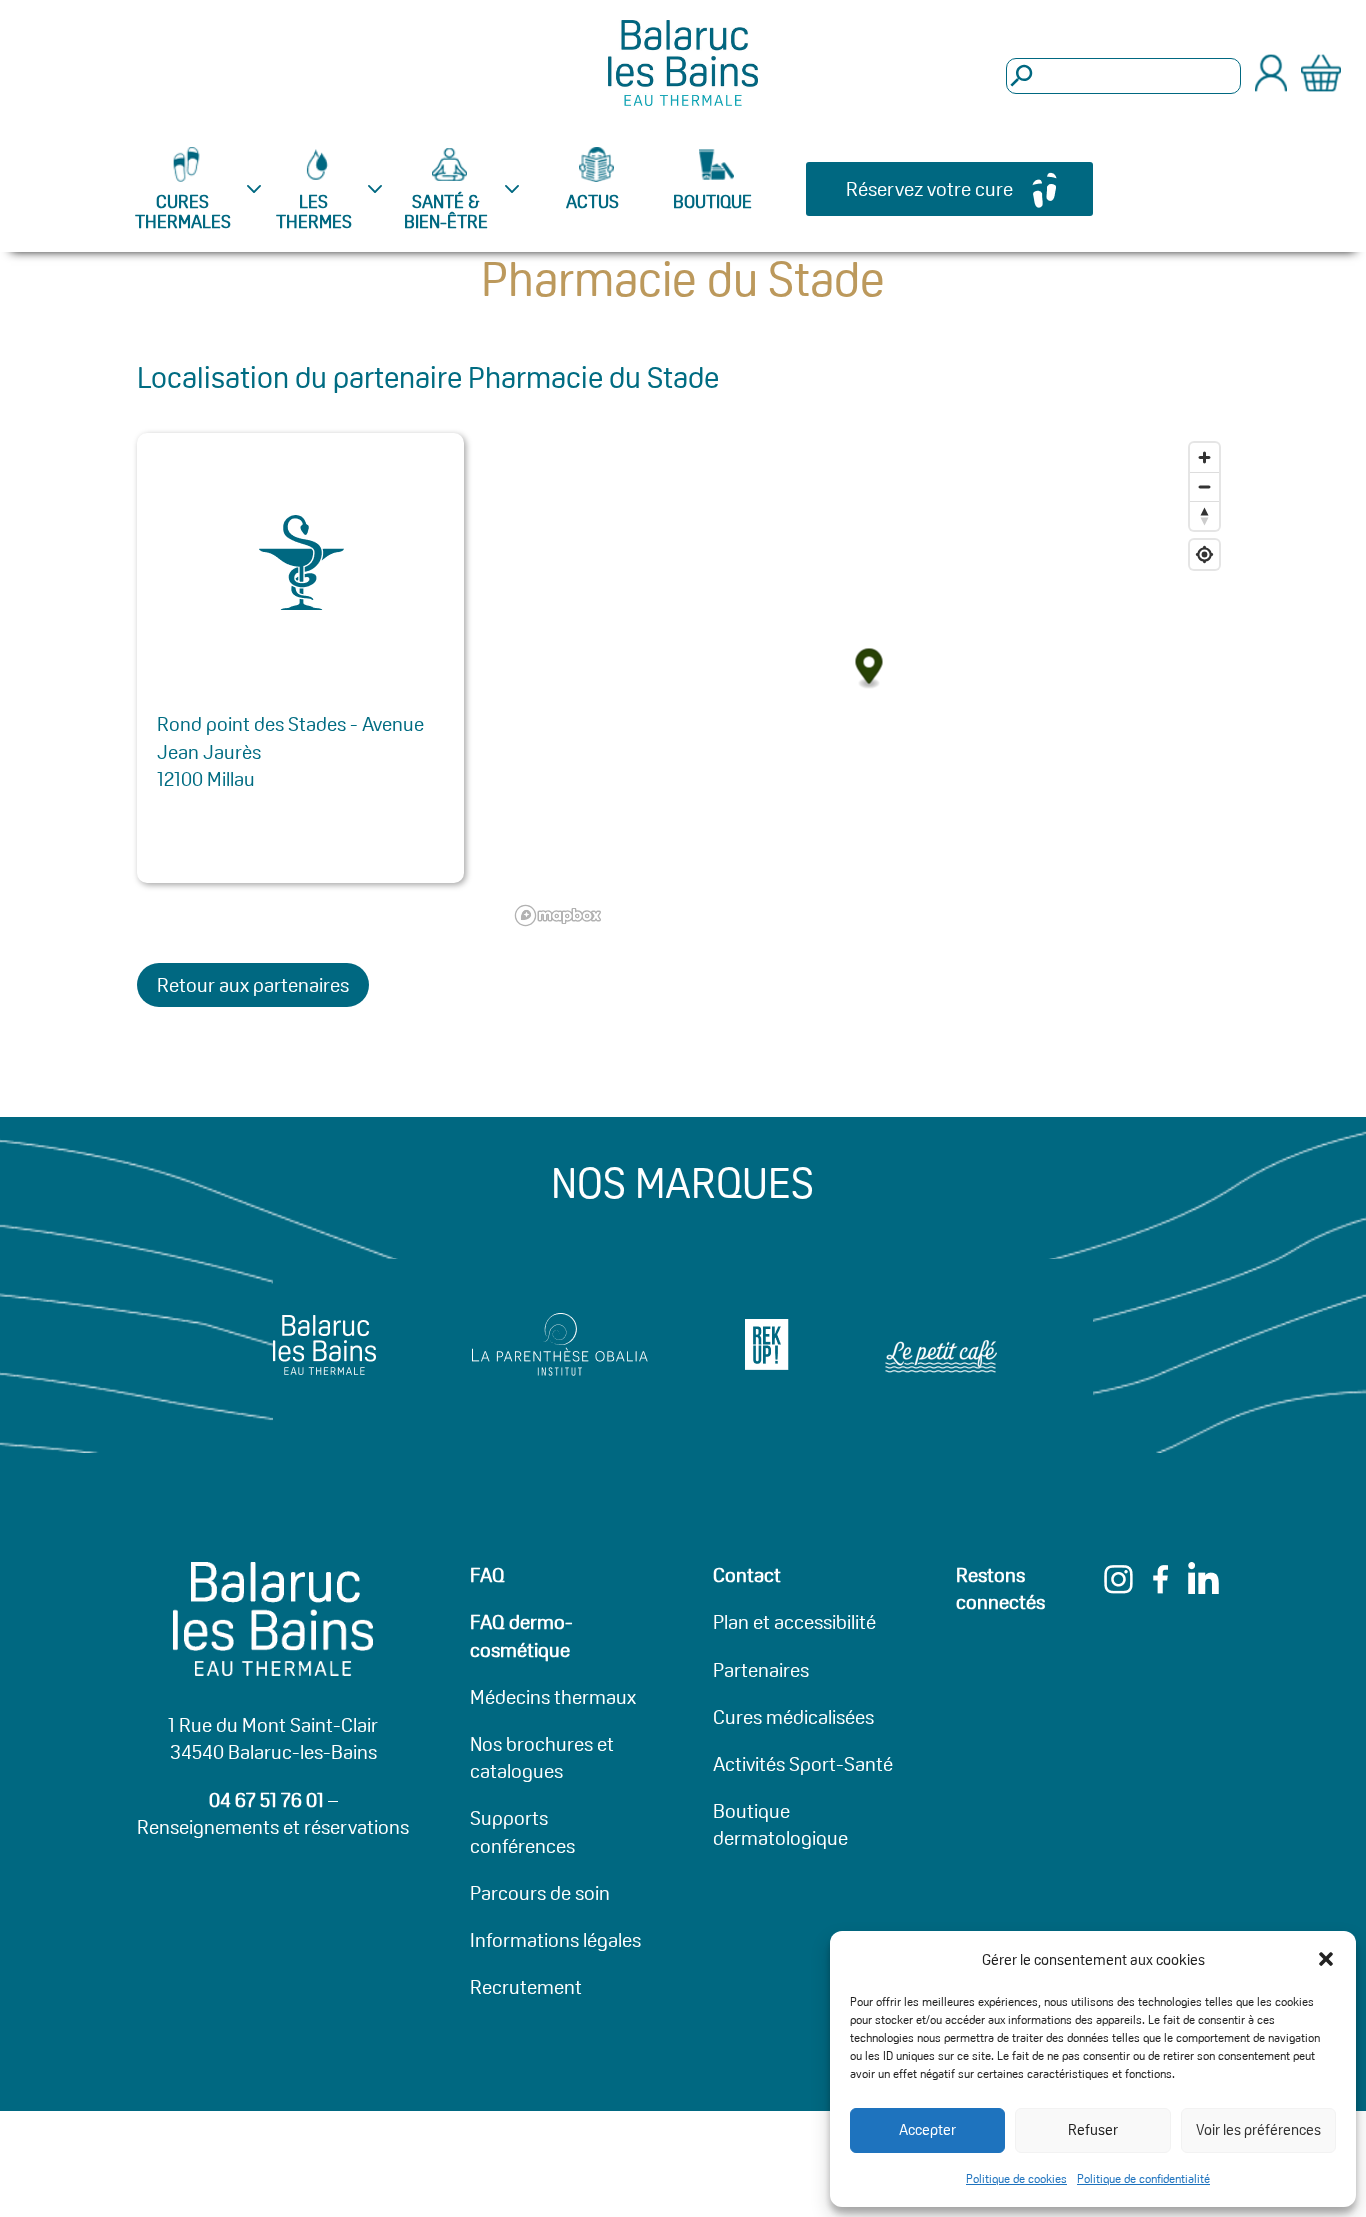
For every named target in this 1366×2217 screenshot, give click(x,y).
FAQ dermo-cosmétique (521, 1635)
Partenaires (761, 1670)
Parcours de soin (540, 1893)
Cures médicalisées (793, 1717)
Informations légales (555, 1940)
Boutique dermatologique (780, 1824)
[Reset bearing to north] (1204, 515)
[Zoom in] (1204, 457)
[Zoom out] (1204, 486)
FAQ (487, 1575)
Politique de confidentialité (1143, 2178)
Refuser (1093, 2129)
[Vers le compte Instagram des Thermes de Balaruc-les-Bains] (1118, 1587)
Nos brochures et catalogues (542, 1757)
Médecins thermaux (553, 1697)
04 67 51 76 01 (266, 1800)
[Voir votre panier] (1321, 76)
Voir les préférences (1258, 2129)
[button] (1326, 1959)
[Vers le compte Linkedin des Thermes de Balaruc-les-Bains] (1203, 1587)
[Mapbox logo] (558, 915)
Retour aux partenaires (253, 985)
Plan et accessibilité (794, 1622)
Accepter (927, 2129)
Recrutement (526, 1987)
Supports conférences (522, 1831)
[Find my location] (1204, 554)
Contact (747, 1575)
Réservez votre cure (929, 189)
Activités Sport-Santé (803, 1764)
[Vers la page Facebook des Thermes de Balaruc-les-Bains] (1160, 1587)
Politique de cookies (1016, 2178)
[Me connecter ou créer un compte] (1271, 86)
